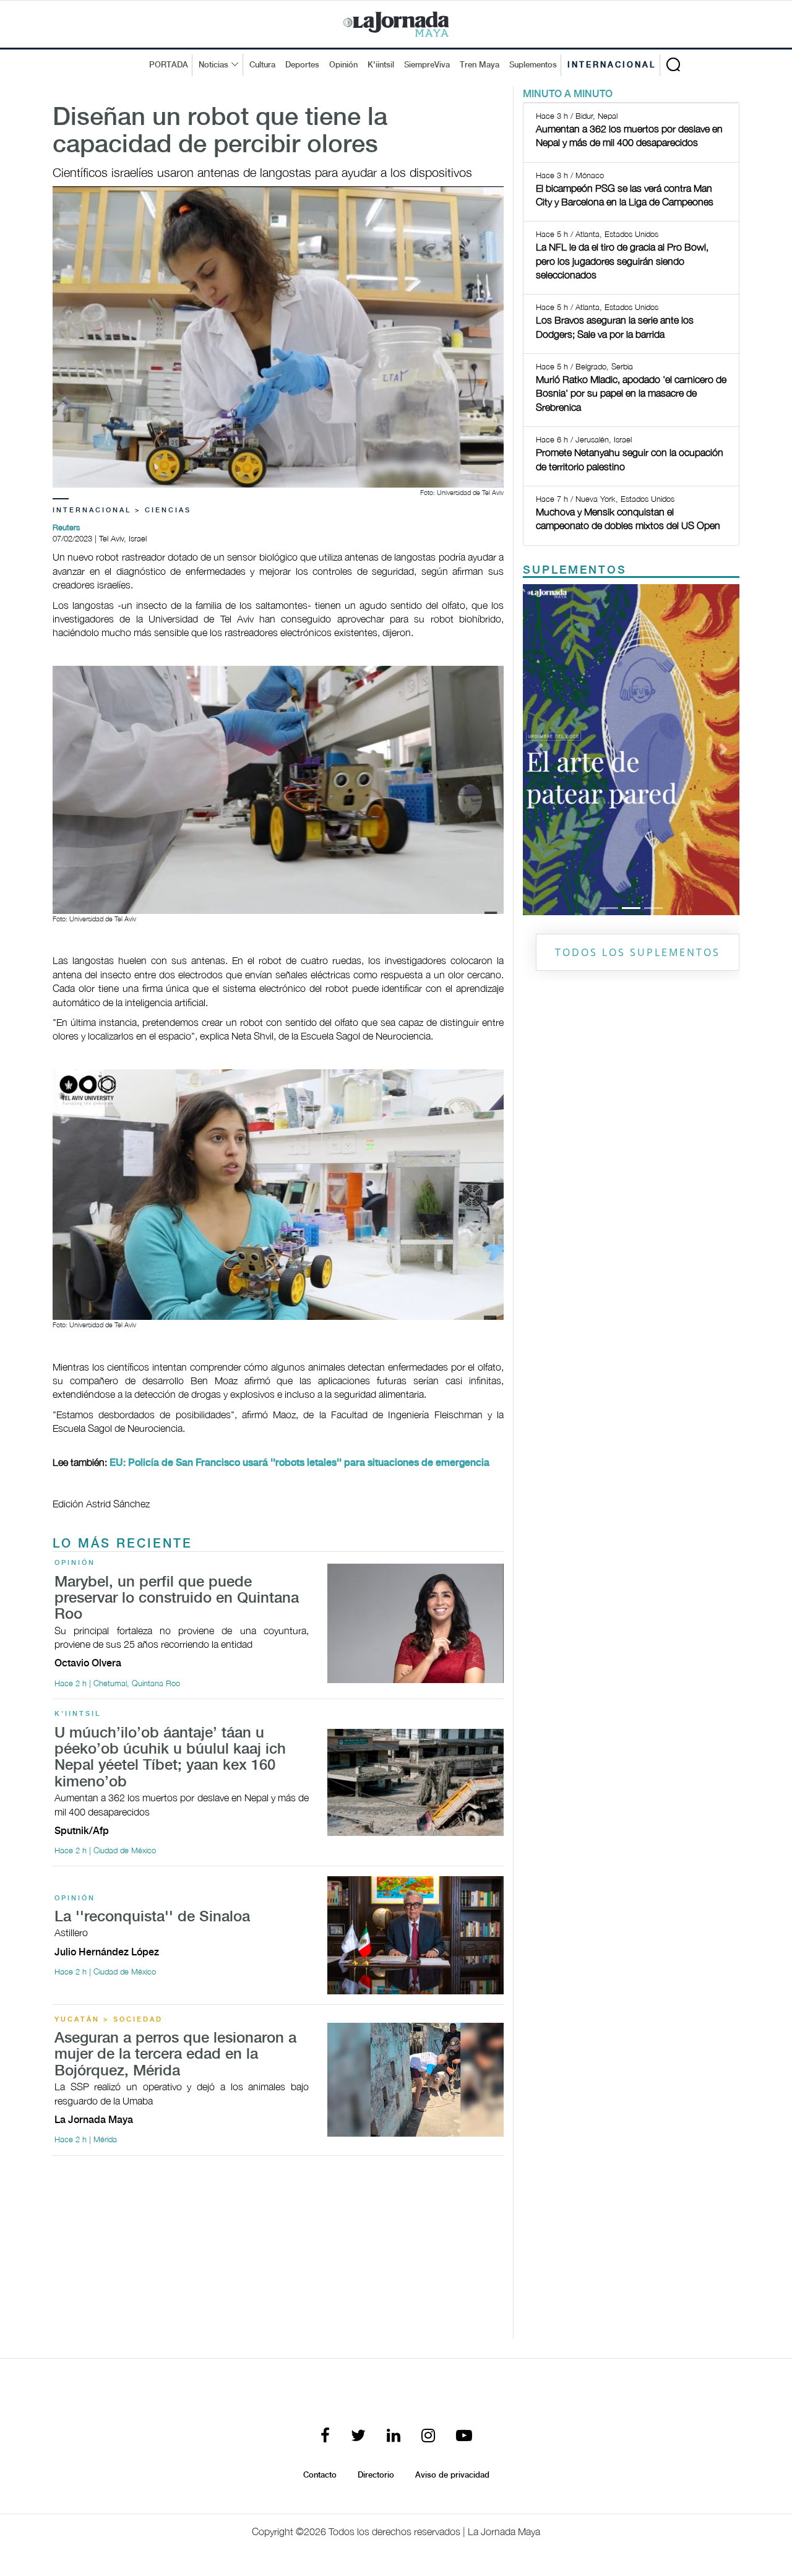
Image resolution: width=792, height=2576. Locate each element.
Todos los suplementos (638, 952)
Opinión (343, 65)
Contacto (320, 2475)
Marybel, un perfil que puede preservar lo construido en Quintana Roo (177, 1599)
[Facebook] (325, 2436)
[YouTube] (464, 2436)
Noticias (213, 65)
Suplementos (533, 65)
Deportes (302, 65)
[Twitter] (358, 2436)
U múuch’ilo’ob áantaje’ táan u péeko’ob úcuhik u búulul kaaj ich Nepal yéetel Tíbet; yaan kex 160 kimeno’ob (170, 1758)
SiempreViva (427, 65)
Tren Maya (480, 65)
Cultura (262, 65)
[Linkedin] (394, 2436)
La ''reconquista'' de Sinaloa (152, 1917)
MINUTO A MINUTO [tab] (568, 94)
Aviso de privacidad (452, 2475)
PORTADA (169, 65)
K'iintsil (381, 65)
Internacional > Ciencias (122, 510)
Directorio (376, 2475)
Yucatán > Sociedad (109, 2020)
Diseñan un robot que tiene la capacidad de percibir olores (220, 132)
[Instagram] (428, 2436)
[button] (539, 749)
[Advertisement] (278, 2252)
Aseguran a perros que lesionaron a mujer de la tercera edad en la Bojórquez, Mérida (175, 2055)
